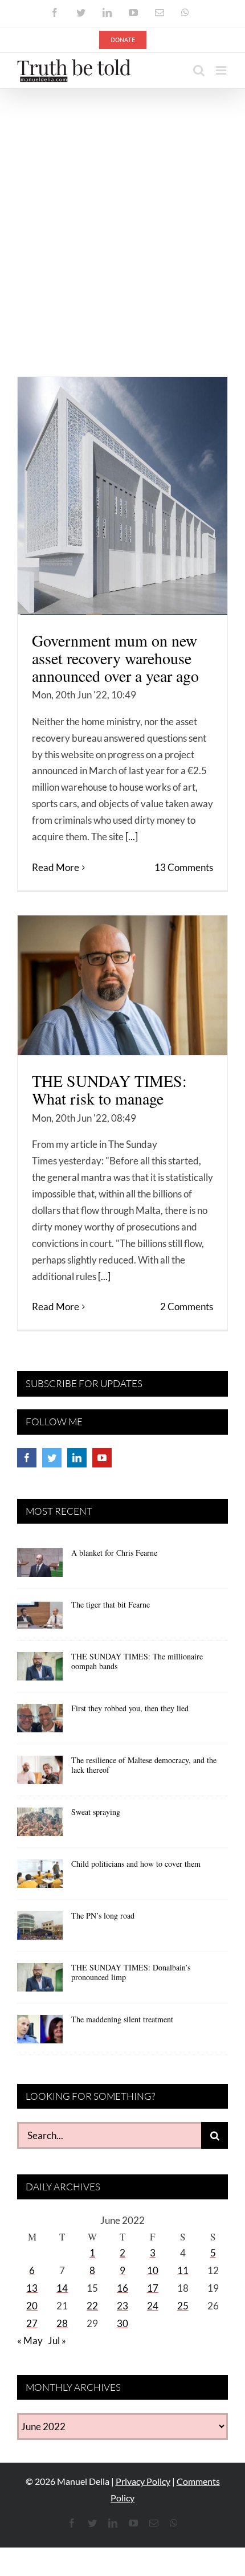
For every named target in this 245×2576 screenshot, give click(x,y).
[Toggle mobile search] (199, 70)
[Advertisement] (122, 217)
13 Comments (184, 867)
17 (153, 2288)
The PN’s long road (103, 1915)
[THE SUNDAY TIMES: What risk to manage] (122, 985)
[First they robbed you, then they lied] (40, 1722)
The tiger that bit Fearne (111, 1604)
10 (153, 2270)
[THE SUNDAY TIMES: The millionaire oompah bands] (40, 1670)
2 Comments (187, 1307)
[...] (132, 837)
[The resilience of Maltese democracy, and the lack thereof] (40, 1774)
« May (30, 2340)
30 (122, 2323)
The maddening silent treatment (122, 2019)
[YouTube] (102, 1458)
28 (62, 2323)
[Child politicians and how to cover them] (40, 1878)
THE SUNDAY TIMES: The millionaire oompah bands (137, 1661)
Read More (56, 867)
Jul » (57, 2340)
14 (62, 2288)
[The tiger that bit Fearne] (40, 1618)
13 (32, 2288)
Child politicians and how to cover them (136, 1864)
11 (183, 2270)
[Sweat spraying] (40, 1826)
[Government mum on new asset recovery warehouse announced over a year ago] (122, 496)
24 (153, 2306)
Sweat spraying (96, 1812)
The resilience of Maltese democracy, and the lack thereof (144, 1765)
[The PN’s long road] (40, 1929)
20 (32, 2306)
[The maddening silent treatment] (40, 2033)
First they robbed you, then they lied (130, 1708)
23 (122, 2306)
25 (183, 2306)
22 (92, 2306)
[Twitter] (52, 1458)
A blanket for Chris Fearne (114, 1553)
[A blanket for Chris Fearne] (40, 1567)
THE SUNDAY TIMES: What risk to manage (109, 1090)
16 (122, 2288)
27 (32, 2323)
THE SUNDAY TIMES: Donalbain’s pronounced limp (131, 1972)
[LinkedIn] (77, 1458)
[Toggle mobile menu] (222, 70)
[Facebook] (27, 1458)
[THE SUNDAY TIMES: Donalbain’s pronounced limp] (40, 1981)
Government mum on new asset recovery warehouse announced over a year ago (115, 658)
